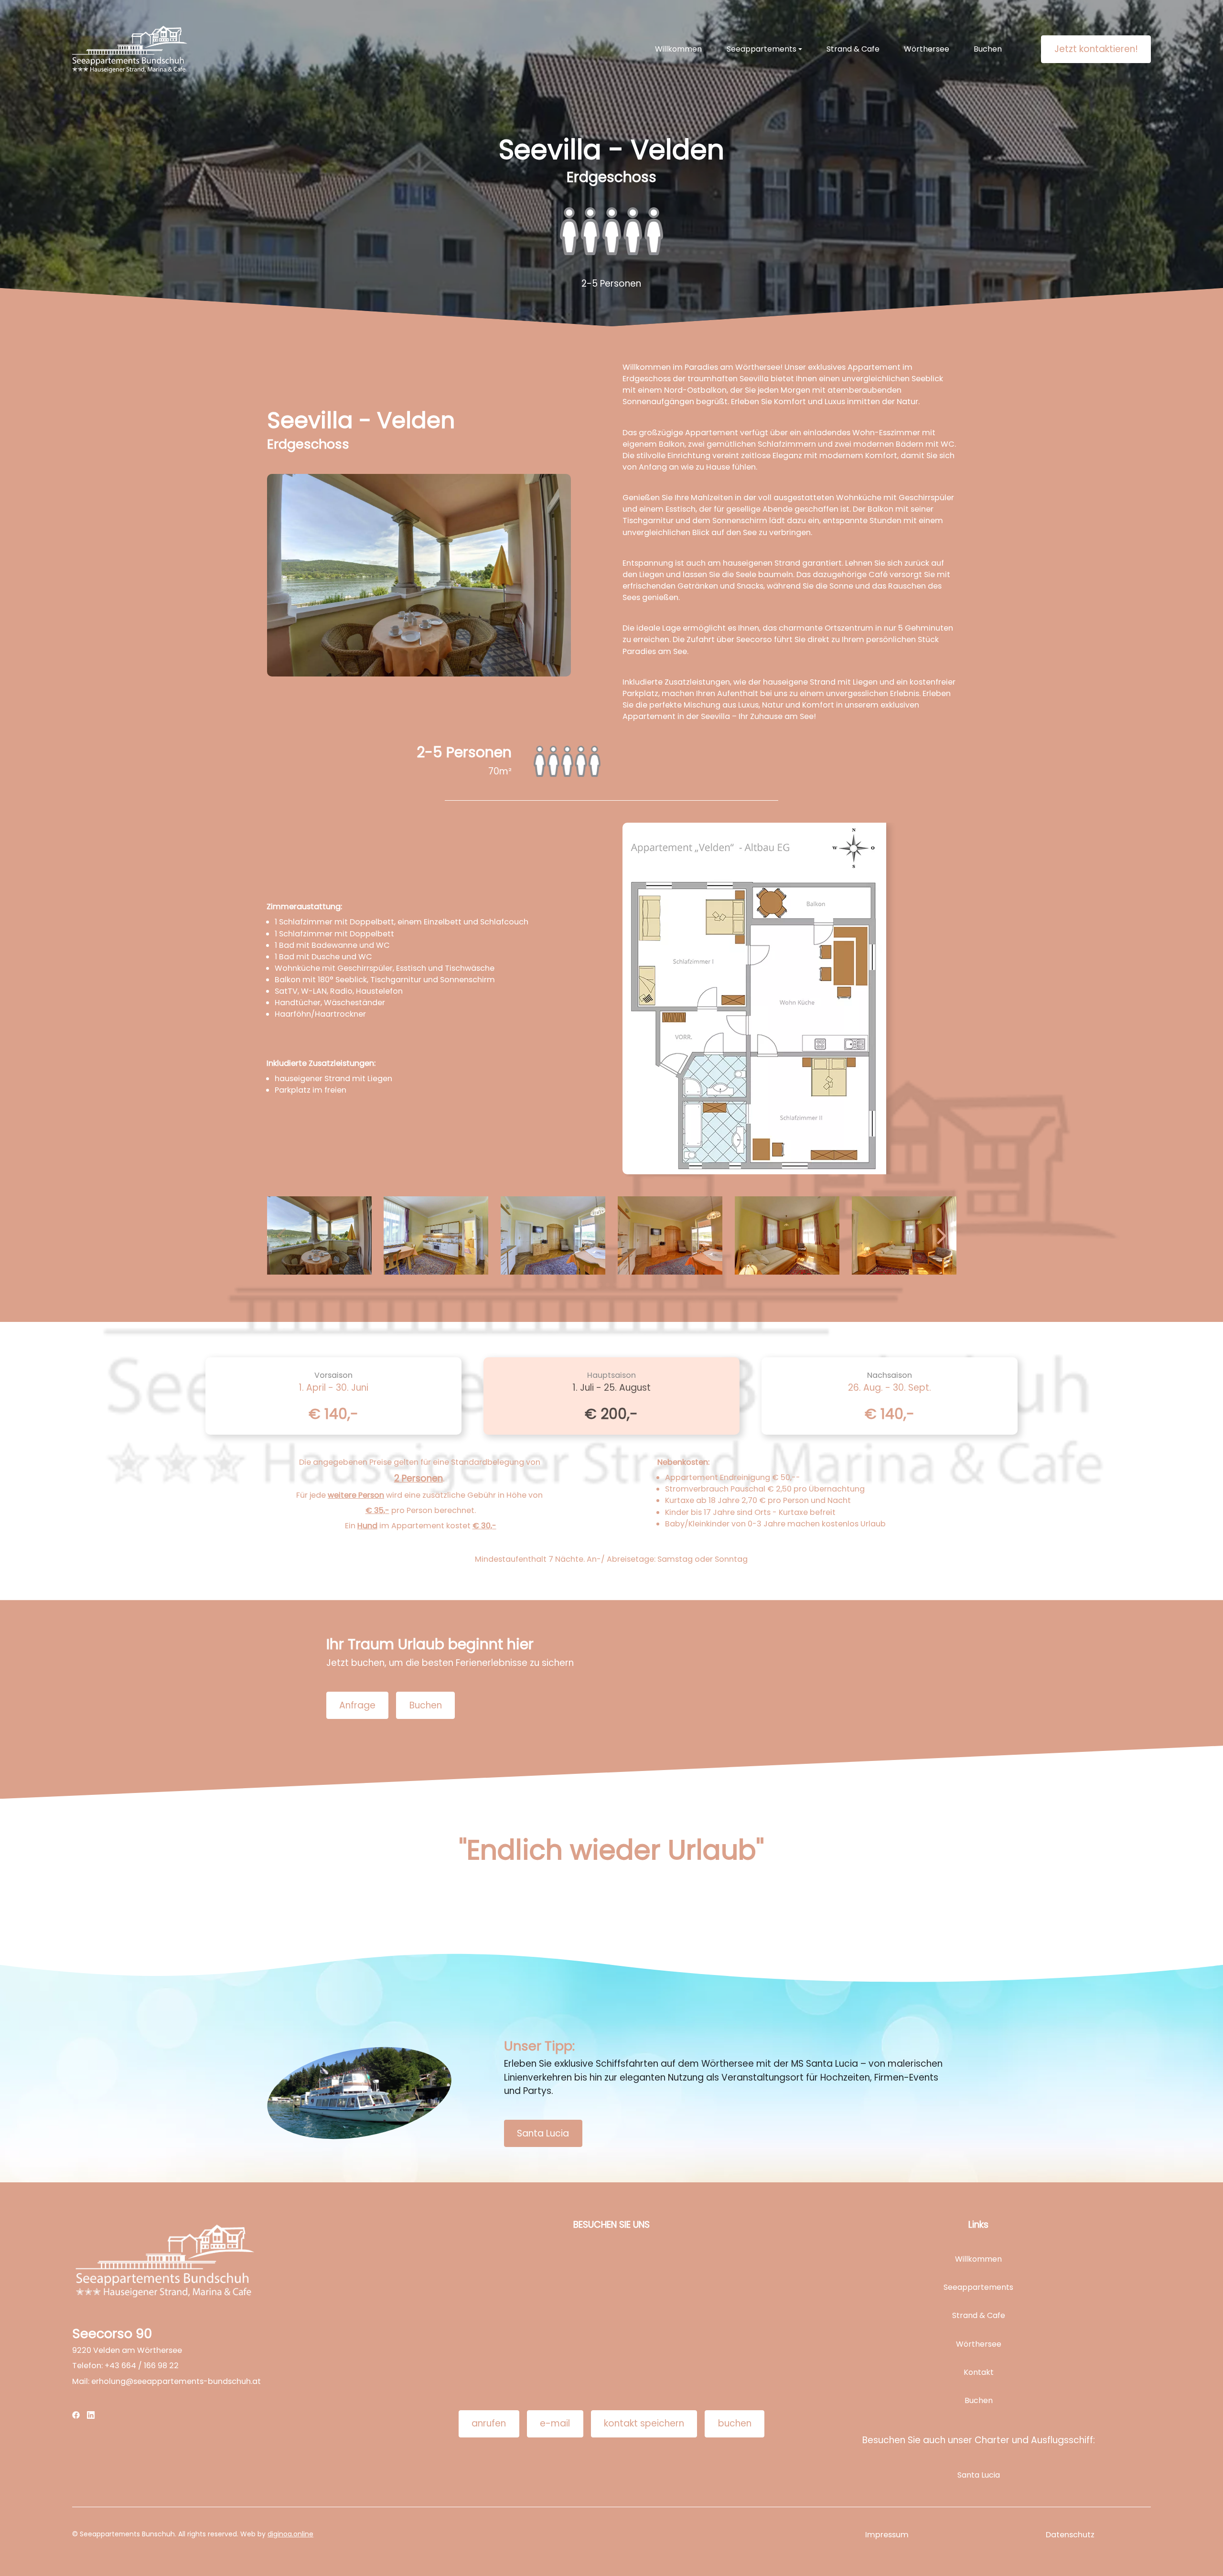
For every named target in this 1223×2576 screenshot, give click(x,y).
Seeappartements (978, 2287)
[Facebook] (76, 2415)
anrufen (489, 2423)
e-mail (555, 2423)
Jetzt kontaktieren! (1096, 49)
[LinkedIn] (91, 2415)
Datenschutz (1070, 2535)
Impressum (887, 2535)
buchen (735, 2423)
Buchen (988, 49)
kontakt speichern (644, 2423)
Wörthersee (927, 49)
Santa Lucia (543, 2133)
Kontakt (979, 2372)
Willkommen (678, 49)
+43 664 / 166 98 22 (142, 2366)
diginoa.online (290, 2534)
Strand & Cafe (853, 49)
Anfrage (357, 1705)
